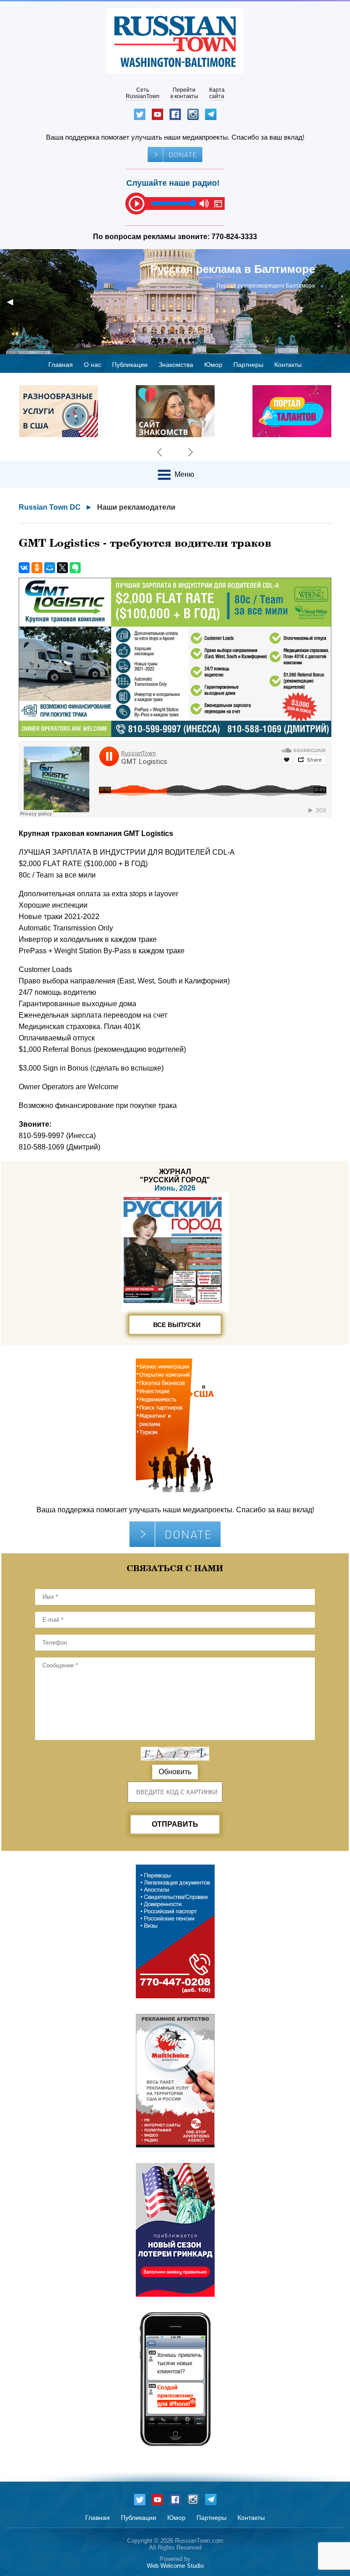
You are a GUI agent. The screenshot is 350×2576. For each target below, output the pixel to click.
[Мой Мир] (50, 568)
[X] (62, 568)
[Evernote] (75, 568)
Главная (61, 365)
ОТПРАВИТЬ (175, 1824)
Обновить (175, 1772)
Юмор (213, 365)
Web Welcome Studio (175, 2566)
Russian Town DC (50, 507)
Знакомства (176, 365)
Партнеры (248, 365)
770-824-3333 (234, 237)
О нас (93, 365)
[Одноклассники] (37, 568)
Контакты (288, 365)
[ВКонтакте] (24, 568)
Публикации (130, 365)
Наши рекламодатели (136, 507)
